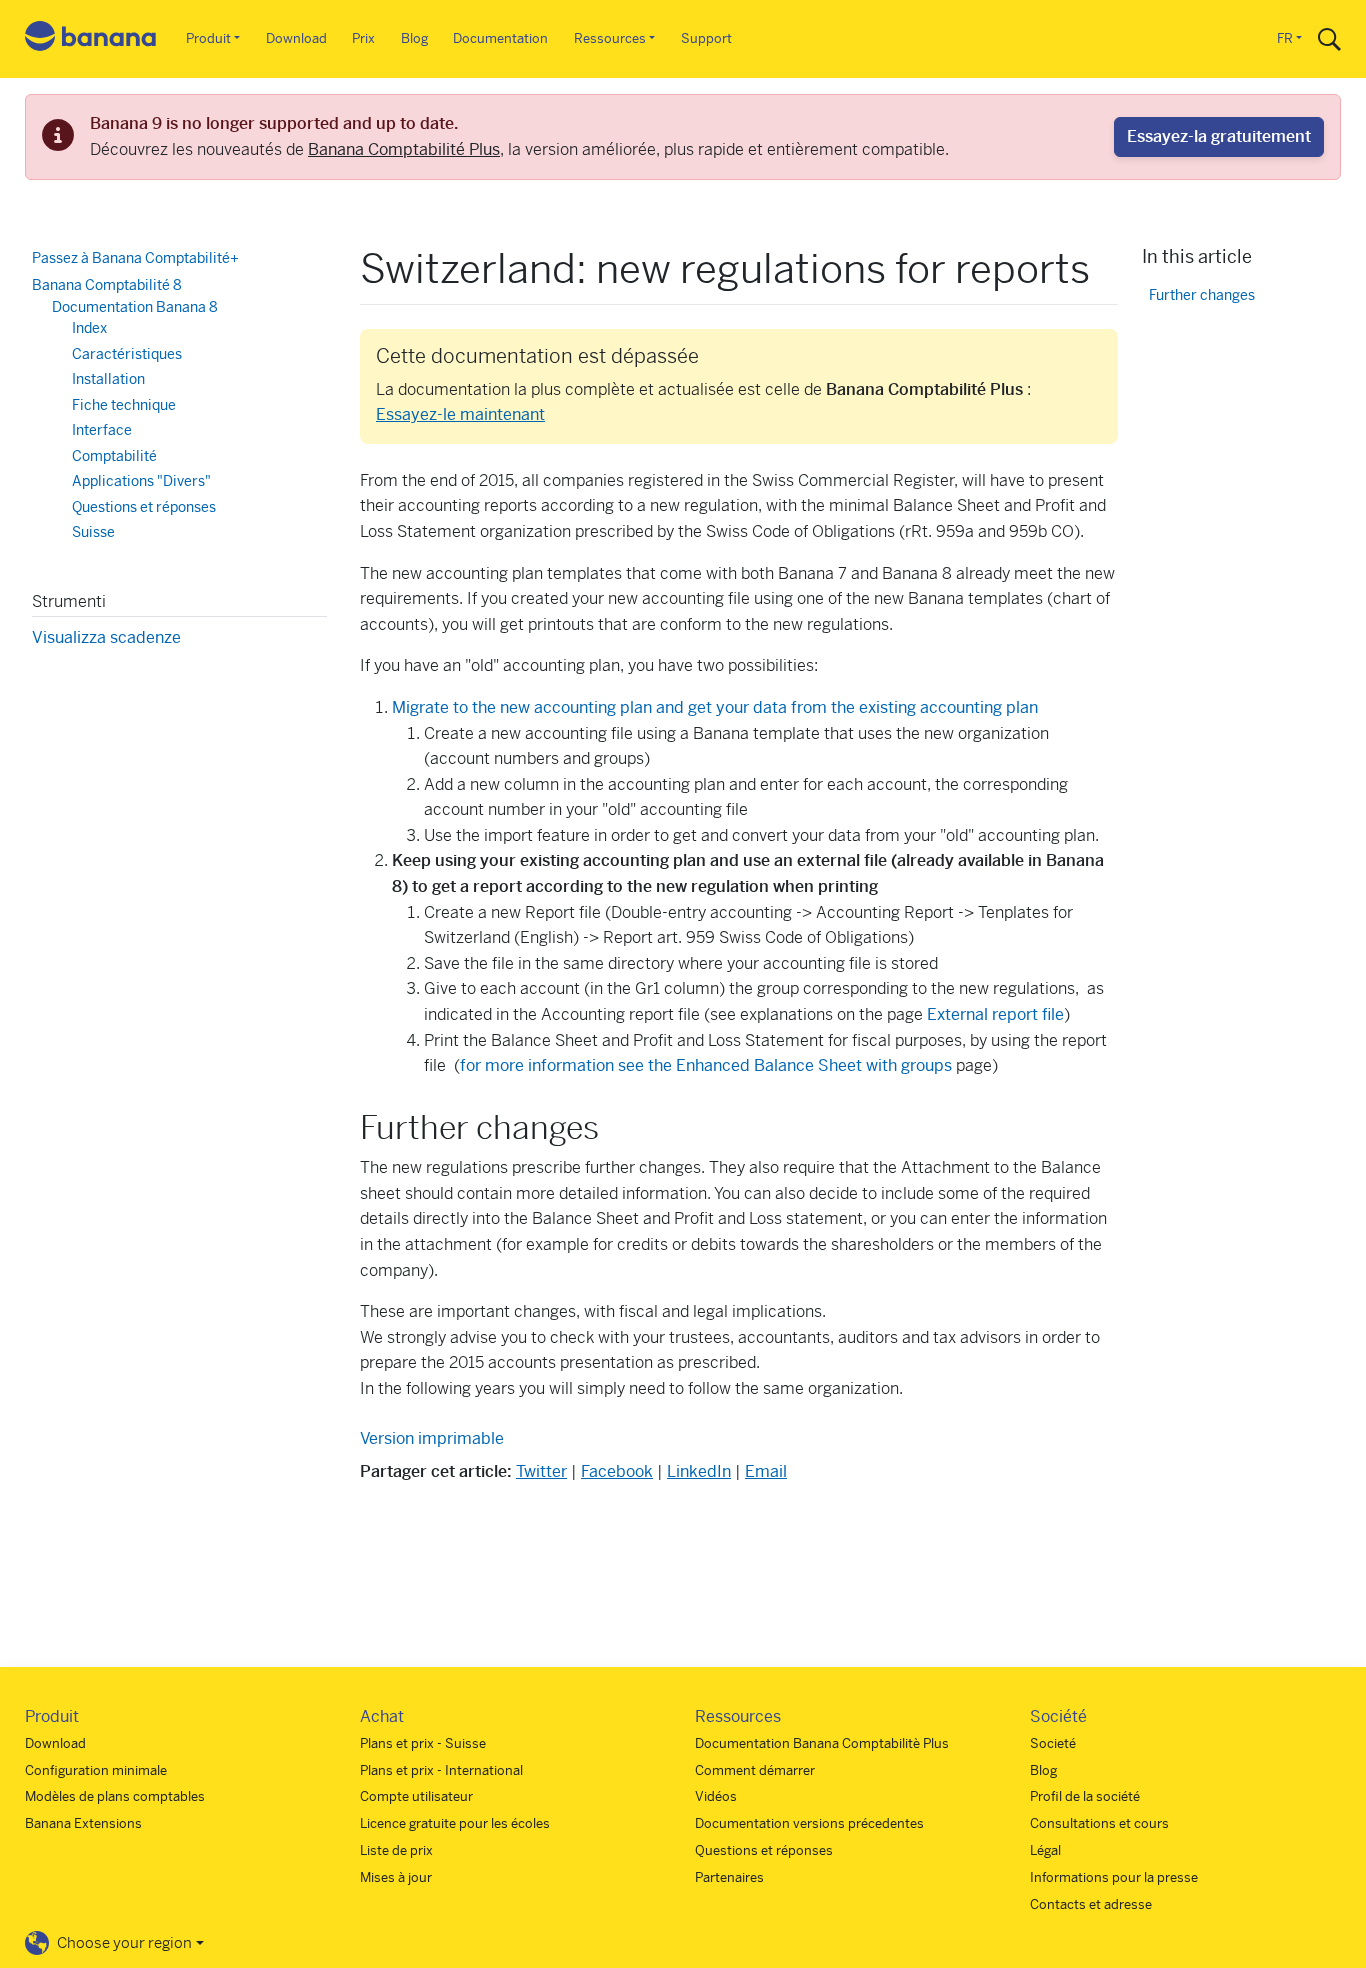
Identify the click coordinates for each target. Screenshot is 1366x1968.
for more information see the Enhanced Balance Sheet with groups (708, 1065)
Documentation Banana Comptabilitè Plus (822, 1743)
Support (706, 38)
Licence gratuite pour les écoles (455, 1823)
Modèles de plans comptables (115, 1796)
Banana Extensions (83, 1823)
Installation (108, 379)
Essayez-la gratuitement (1219, 136)
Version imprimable (432, 1438)
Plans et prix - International (441, 1770)
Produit (208, 38)
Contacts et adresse (1091, 1904)
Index (89, 328)
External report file (995, 1014)
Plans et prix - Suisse (423, 1743)
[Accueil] (91, 39)
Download (296, 38)
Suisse (93, 532)
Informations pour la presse (1114, 1877)
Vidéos (716, 1796)
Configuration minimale (96, 1770)
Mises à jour (396, 1877)
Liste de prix (396, 1850)
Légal (1045, 1850)
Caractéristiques (127, 354)
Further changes (1202, 294)
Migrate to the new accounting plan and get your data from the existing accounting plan (715, 707)
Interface (102, 430)
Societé (1053, 1743)
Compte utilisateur (416, 1796)
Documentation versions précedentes (809, 1823)
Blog (414, 38)
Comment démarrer (755, 1770)
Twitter (541, 1471)
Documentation (500, 38)
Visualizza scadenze (106, 637)
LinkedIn (699, 1471)
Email (766, 1471)
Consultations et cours (1099, 1823)
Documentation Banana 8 (135, 307)
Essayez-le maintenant (460, 414)
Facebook (617, 1471)
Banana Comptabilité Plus (404, 149)
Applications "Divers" (141, 481)
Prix (363, 38)
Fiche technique (124, 405)
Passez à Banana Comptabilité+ (135, 258)
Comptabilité (114, 456)
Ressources (610, 38)
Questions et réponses (144, 507)
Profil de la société (1085, 1796)
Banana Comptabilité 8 (107, 285)
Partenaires (729, 1877)
